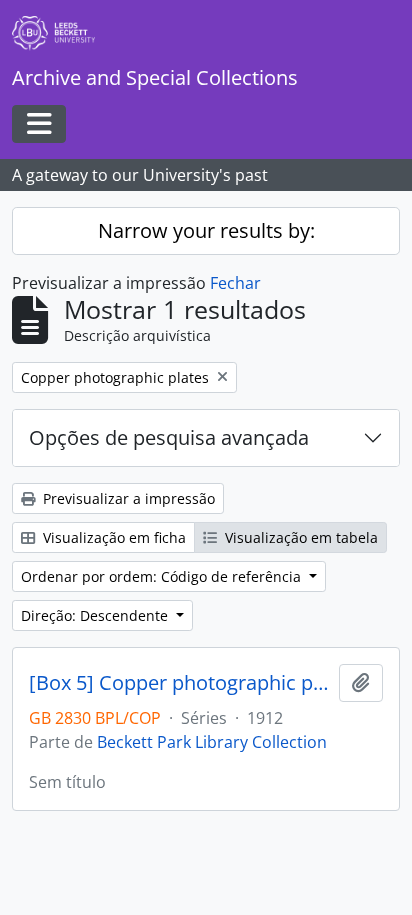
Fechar (235, 283)
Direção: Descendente (96, 615)
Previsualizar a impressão (127, 498)
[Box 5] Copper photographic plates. (180, 683)
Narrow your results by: (206, 230)
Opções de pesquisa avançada (169, 437)
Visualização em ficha (112, 537)
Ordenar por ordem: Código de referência (163, 576)
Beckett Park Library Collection (212, 742)
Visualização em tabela (299, 537)
